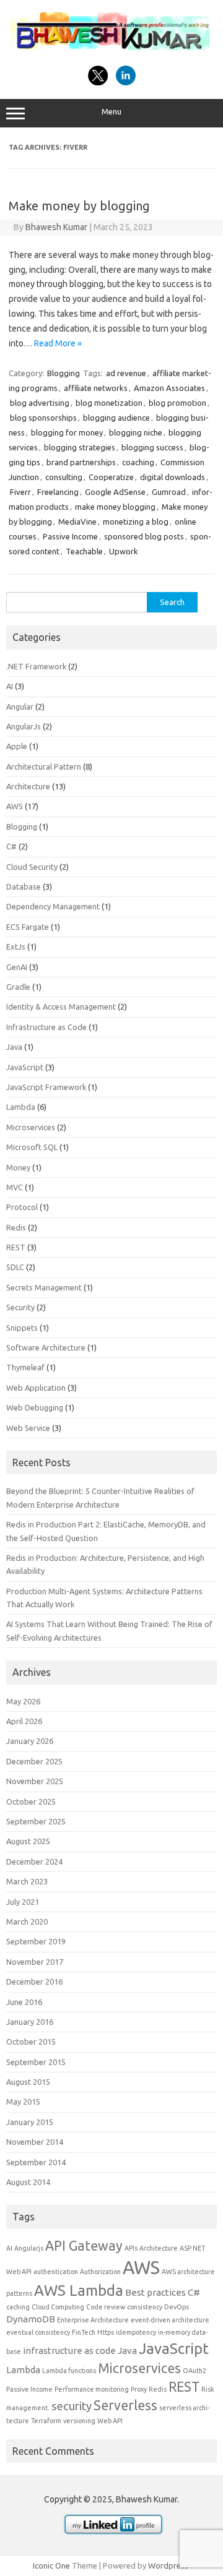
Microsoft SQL (32, 1147)
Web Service (28, 1428)
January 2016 (30, 2022)
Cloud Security (32, 867)
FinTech (84, 2332)
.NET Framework (36, 666)
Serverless (125, 2405)
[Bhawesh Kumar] (111, 52)
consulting (64, 477)
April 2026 (24, 1721)
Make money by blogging (79, 206)
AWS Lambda (79, 2290)
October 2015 (31, 2041)
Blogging (63, 373)
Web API (110, 2421)
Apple (17, 746)
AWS (15, 806)
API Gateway (84, 2246)
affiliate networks (96, 388)
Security (20, 1307)
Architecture (28, 786)
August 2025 (28, 1841)
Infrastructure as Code (46, 1027)
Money (18, 1167)
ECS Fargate (28, 927)
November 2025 (35, 1781)
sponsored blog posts (144, 536)
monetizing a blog (136, 522)
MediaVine (77, 522)
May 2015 (23, 2102)
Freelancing (58, 492)
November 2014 (35, 2142)
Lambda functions (69, 2371)
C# (11, 846)
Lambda (21, 1107)
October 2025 (31, 1801)
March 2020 (27, 1921)
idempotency (136, 2332)
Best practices (155, 2292)
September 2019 (36, 1941)
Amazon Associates (169, 388)
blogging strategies (80, 447)
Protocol (22, 1207)
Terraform (46, 2421)
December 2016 (34, 1981)
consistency (145, 2307)
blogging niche (136, 432)
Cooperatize (111, 477)
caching (18, 2307)
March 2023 (27, 1881)
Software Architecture (46, 1347)
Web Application (36, 1388)
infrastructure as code (69, 2351)
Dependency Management (53, 906)
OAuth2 (195, 2371)
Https (106, 2332)
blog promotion (177, 403)
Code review (106, 2307)
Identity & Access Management (61, 1007)
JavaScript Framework (46, 1087)
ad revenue (126, 373)
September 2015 (36, 2062)
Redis (16, 1227)
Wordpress (168, 2565)
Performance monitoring (92, 2389)
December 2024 (34, 1861)
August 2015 (28, 2082)
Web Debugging (35, 1407)
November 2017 (35, 1962)
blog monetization (109, 403)
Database (24, 887)
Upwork (124, 551)
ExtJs (16, 947)
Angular (20, 706)
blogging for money (67, 432)
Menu (111, 112)
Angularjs (29, 2248)
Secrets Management (44, 1287)
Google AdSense (115, 492)
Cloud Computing (58, 2307)
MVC (15, 1187)
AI (10, 686)
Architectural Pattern (44, 766)
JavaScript (25, 1067)
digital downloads (173, 477)
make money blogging (115, 507)
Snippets (22, 1328)
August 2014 (28, 2182)
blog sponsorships (43, 418)
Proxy (139, 2389)
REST (16, 1247)
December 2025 (34, 1761)
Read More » (58, 343)
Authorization (100, 2272)
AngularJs (24, 726)
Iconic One (51, 2565)
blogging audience (116, 418)
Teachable (84, 551)
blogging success (152, 447)
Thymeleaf (25, 1367)
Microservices (31, 1127)
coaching (138, 462)
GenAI (17, 967)
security (72, 2406)
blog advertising (40, 403)
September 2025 (36, 1821)
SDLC (15, 1267)
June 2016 (24, 2002)
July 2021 (23, 1902)
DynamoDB (31, 2319)
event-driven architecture (170, 2320)
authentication (56, 2272)
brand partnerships (81, 462)
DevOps (177, 2307)
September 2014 (36, 2162)
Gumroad (169, 492)
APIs (131, 2248)
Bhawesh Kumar (56, 227)
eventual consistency (38, 2332)
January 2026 (30, 1741)
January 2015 (30, 2122)
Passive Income (70, 536)
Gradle (18, 987)
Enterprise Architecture (93, 2320)
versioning (79, 2421)
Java (14, 1047)
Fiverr (20, 492)
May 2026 (23, 1701)
